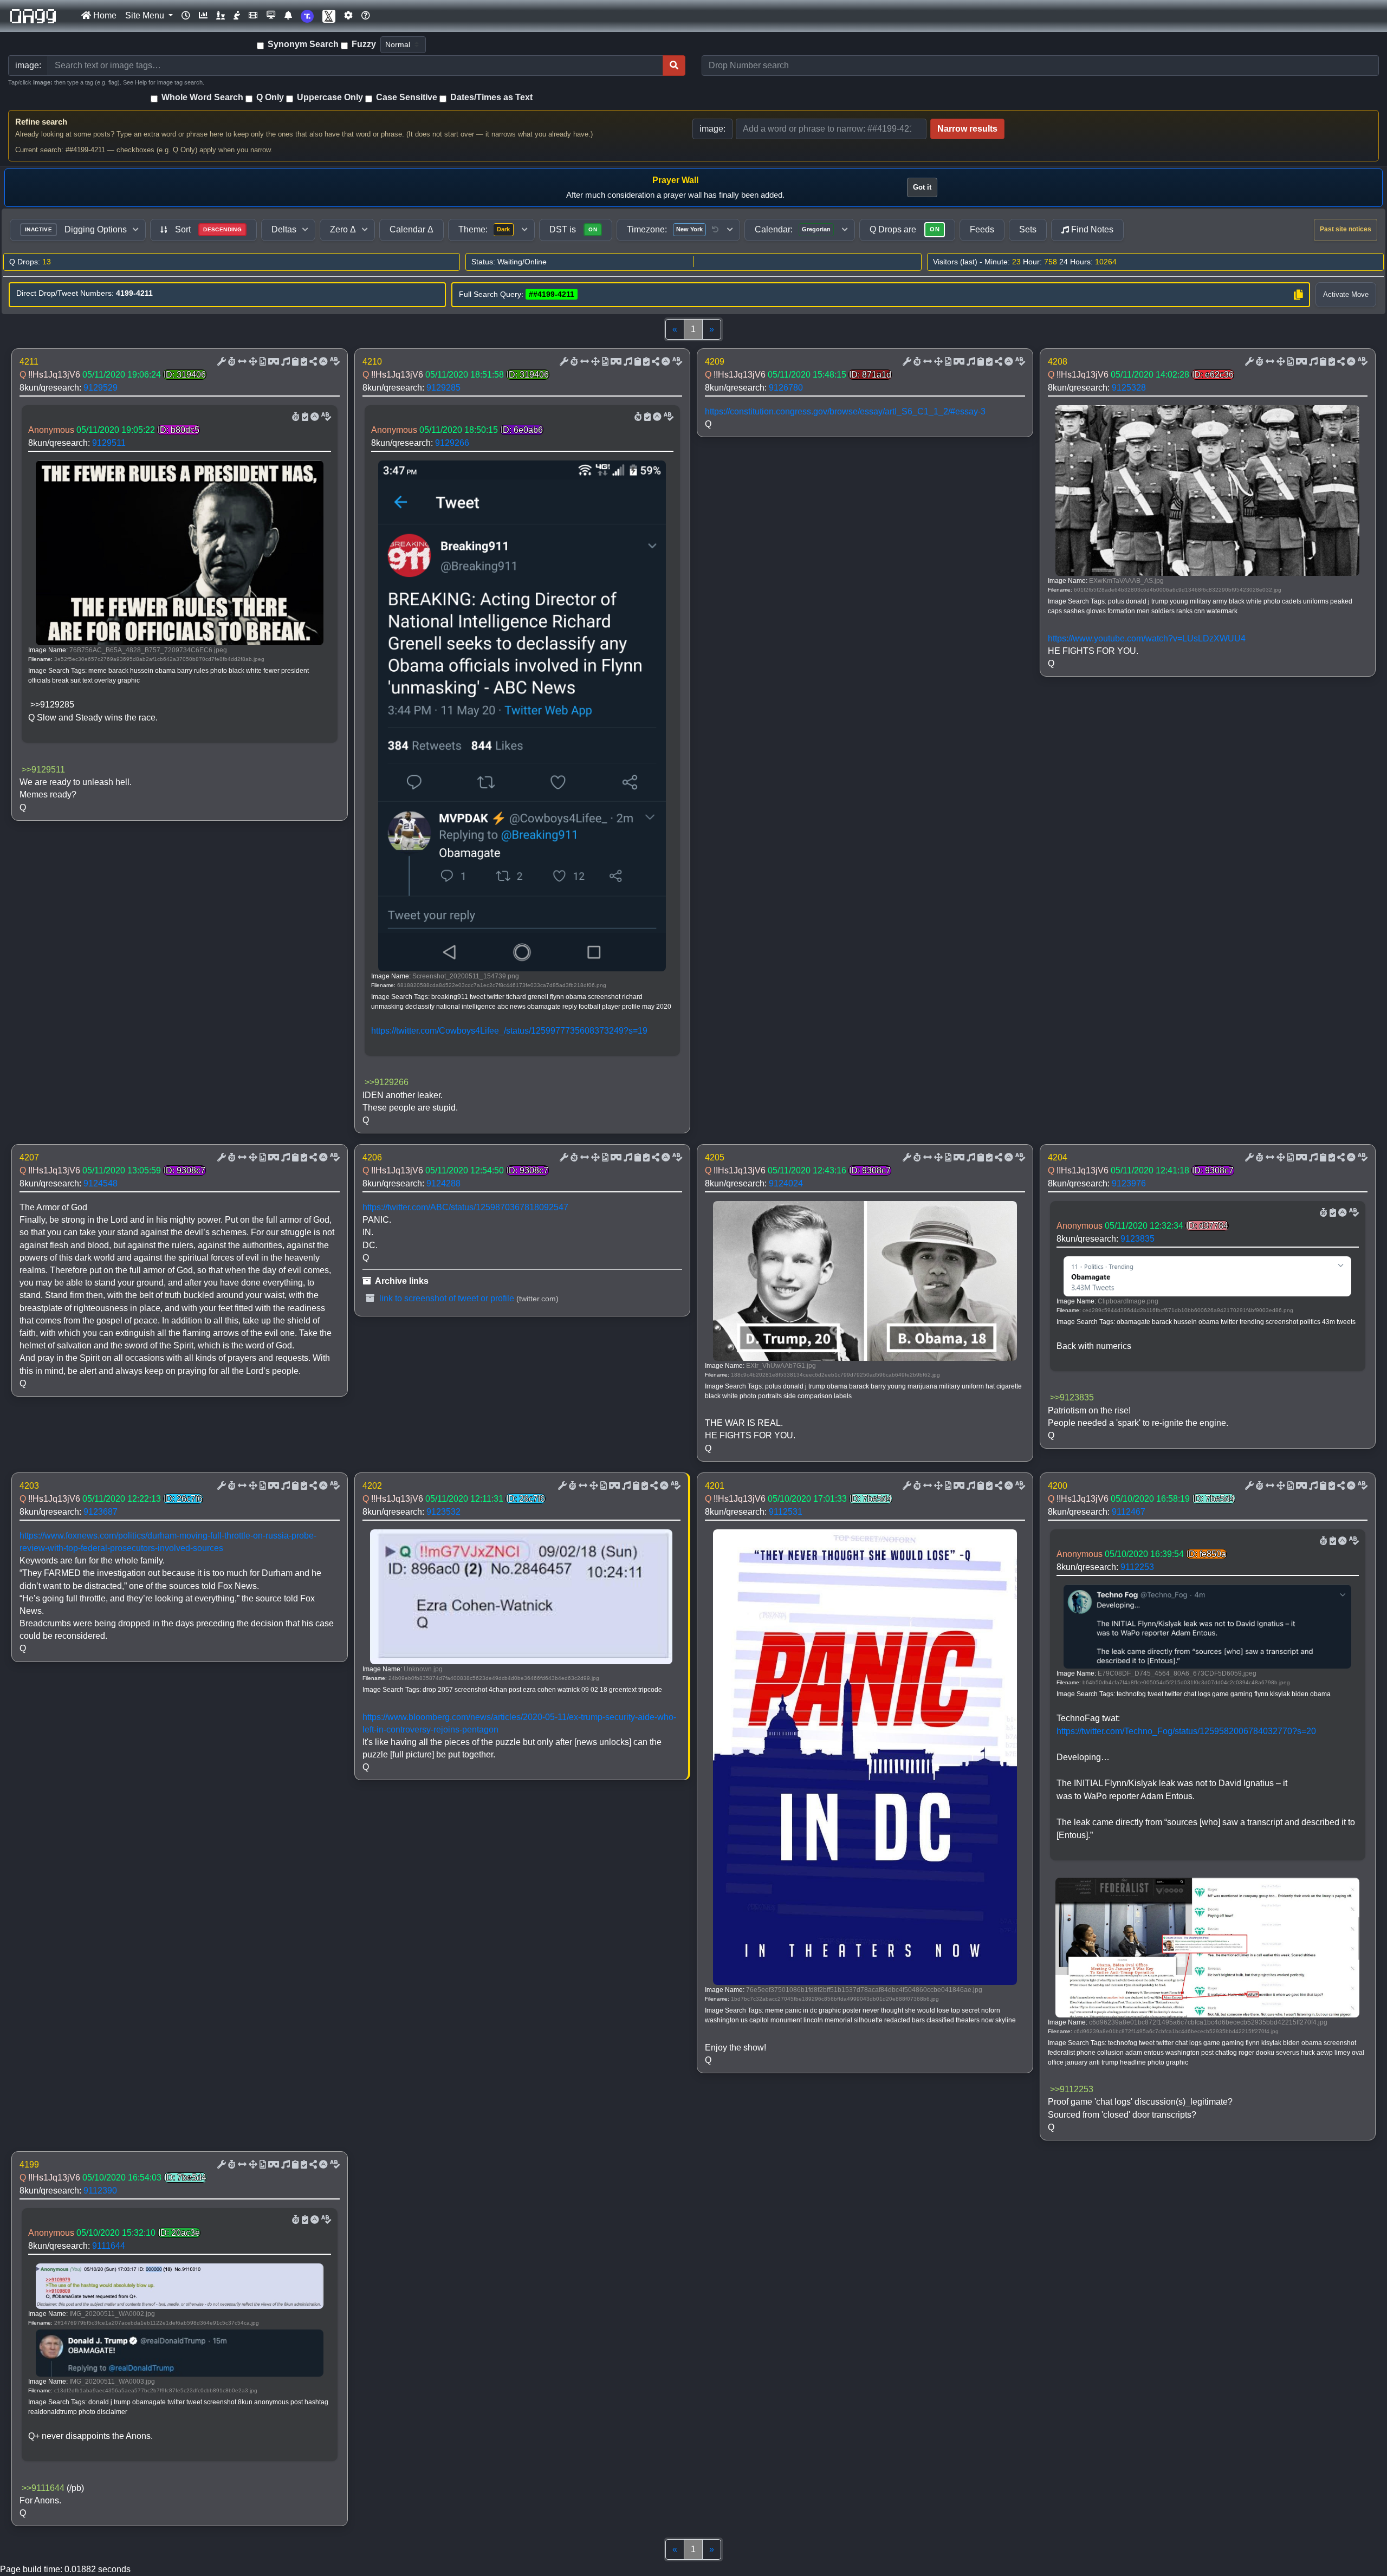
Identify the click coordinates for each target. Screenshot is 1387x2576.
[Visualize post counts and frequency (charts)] (203, 16)
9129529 (101, 388)
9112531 (786, 1512)
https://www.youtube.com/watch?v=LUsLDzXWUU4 (1147, 638)
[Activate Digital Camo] (273, 362)
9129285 (443, 388)
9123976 (1129, 1183)
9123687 (101, 1512)
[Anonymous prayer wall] (237, 16)
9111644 (109, 2246)
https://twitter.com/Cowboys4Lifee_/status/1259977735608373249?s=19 (509, 1031)
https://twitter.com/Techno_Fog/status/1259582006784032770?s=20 (1186, 1731)
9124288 (443, 1183)
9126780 (786, 388)
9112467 (1129, 1512)
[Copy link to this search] (1298, 295)
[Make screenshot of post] (294, 362)
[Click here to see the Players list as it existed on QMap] (221, 16)
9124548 (101, 1183)
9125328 (1129, 388)
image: (712, 129)
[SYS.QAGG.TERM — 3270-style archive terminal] (271, 16)
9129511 (109, 443)
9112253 (1137, 1567)
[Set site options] (348, 16)
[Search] (674, 66)
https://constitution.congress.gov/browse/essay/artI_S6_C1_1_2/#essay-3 (845, 411)
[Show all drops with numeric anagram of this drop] (252, 362)
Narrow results (967, 129)
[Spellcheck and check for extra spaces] (334, 362)
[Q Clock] (186, 16)
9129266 (452, 443)
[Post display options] (221, 362)
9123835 (1138, 1239)
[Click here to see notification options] (288, 16)
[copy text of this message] (303, 362)
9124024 (786, 1183)
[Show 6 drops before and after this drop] (241, 362)
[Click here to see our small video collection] (253, 16)
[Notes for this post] (284, 362)
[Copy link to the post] (312, 362)
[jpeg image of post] (262, 362)
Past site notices (1346, 229)
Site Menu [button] (146, 15)
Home (104, 15)
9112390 (100, 2191)
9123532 (443, 1512)
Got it (922, 187)
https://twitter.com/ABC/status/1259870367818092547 (465, 1207)
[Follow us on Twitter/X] (329, 16)
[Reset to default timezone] (715, 230)
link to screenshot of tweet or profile (446, 1298)
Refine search (41, 122)
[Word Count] (231, 362)
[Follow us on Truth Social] (307, 16)
